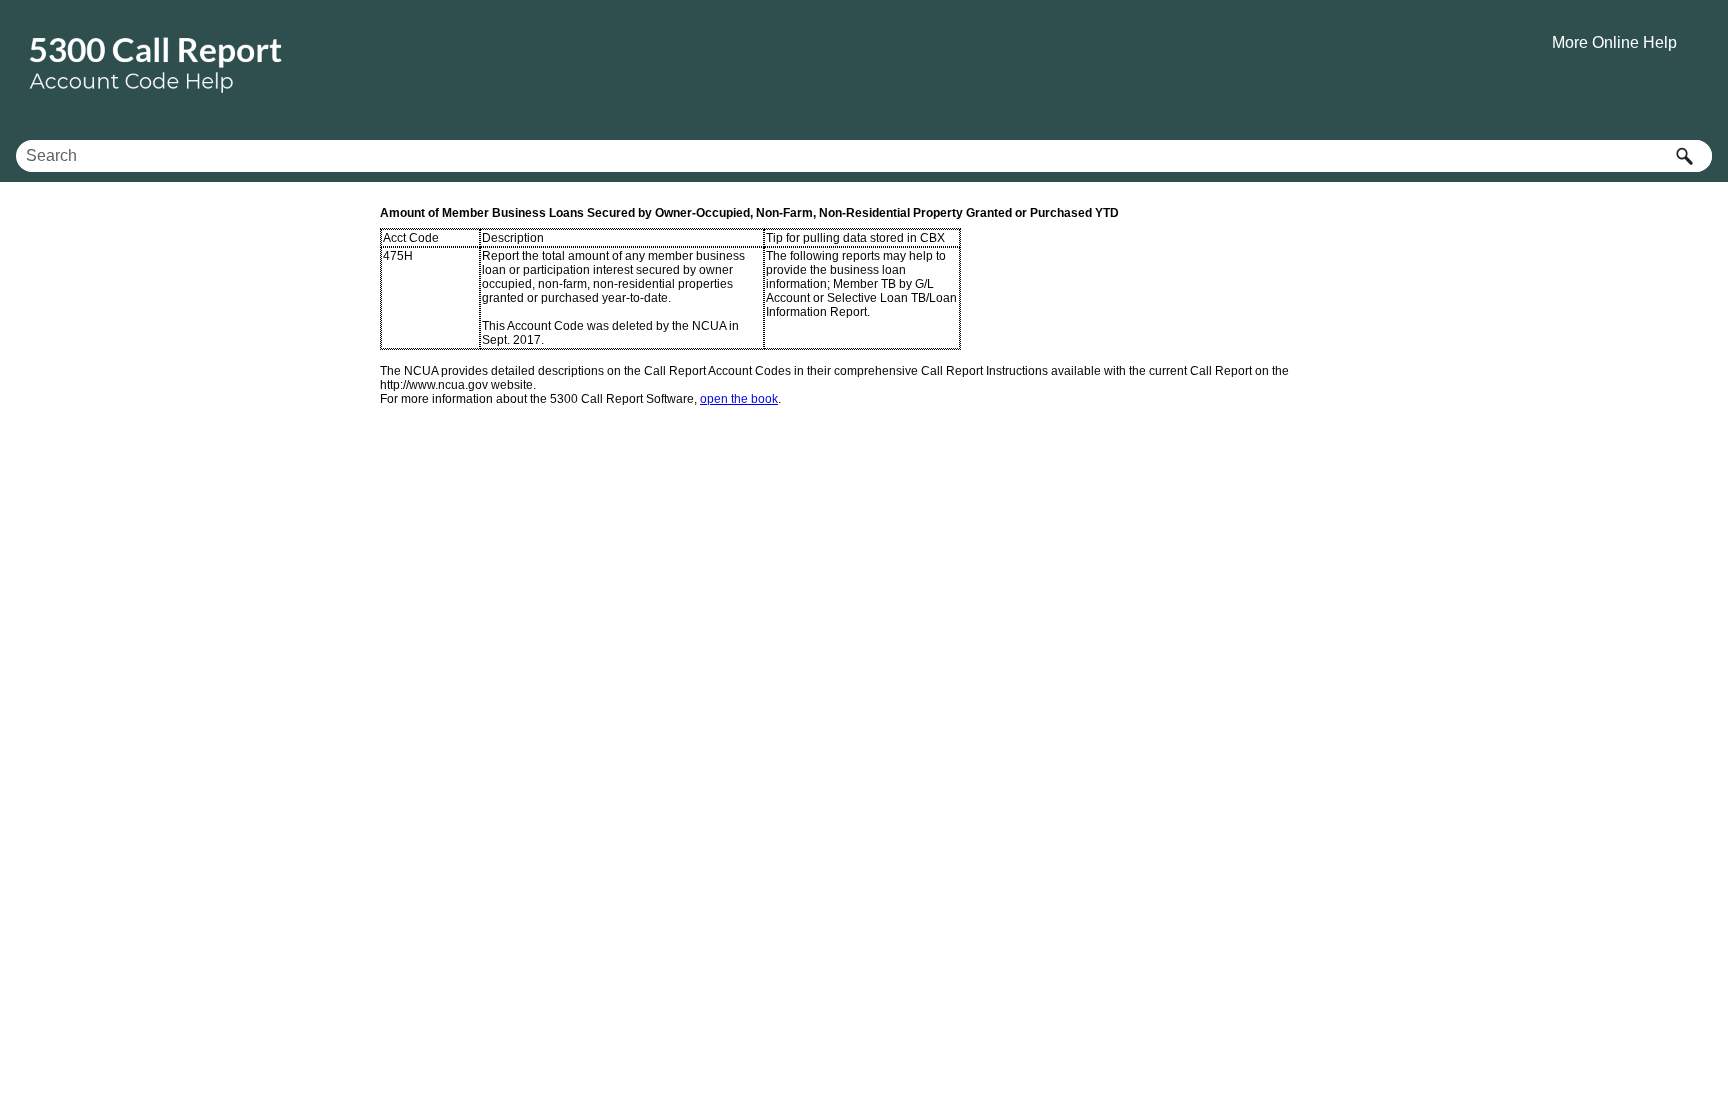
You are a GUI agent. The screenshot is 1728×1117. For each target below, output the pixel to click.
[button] (1684, 156)
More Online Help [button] (1614, 42)
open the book (739, 399)
